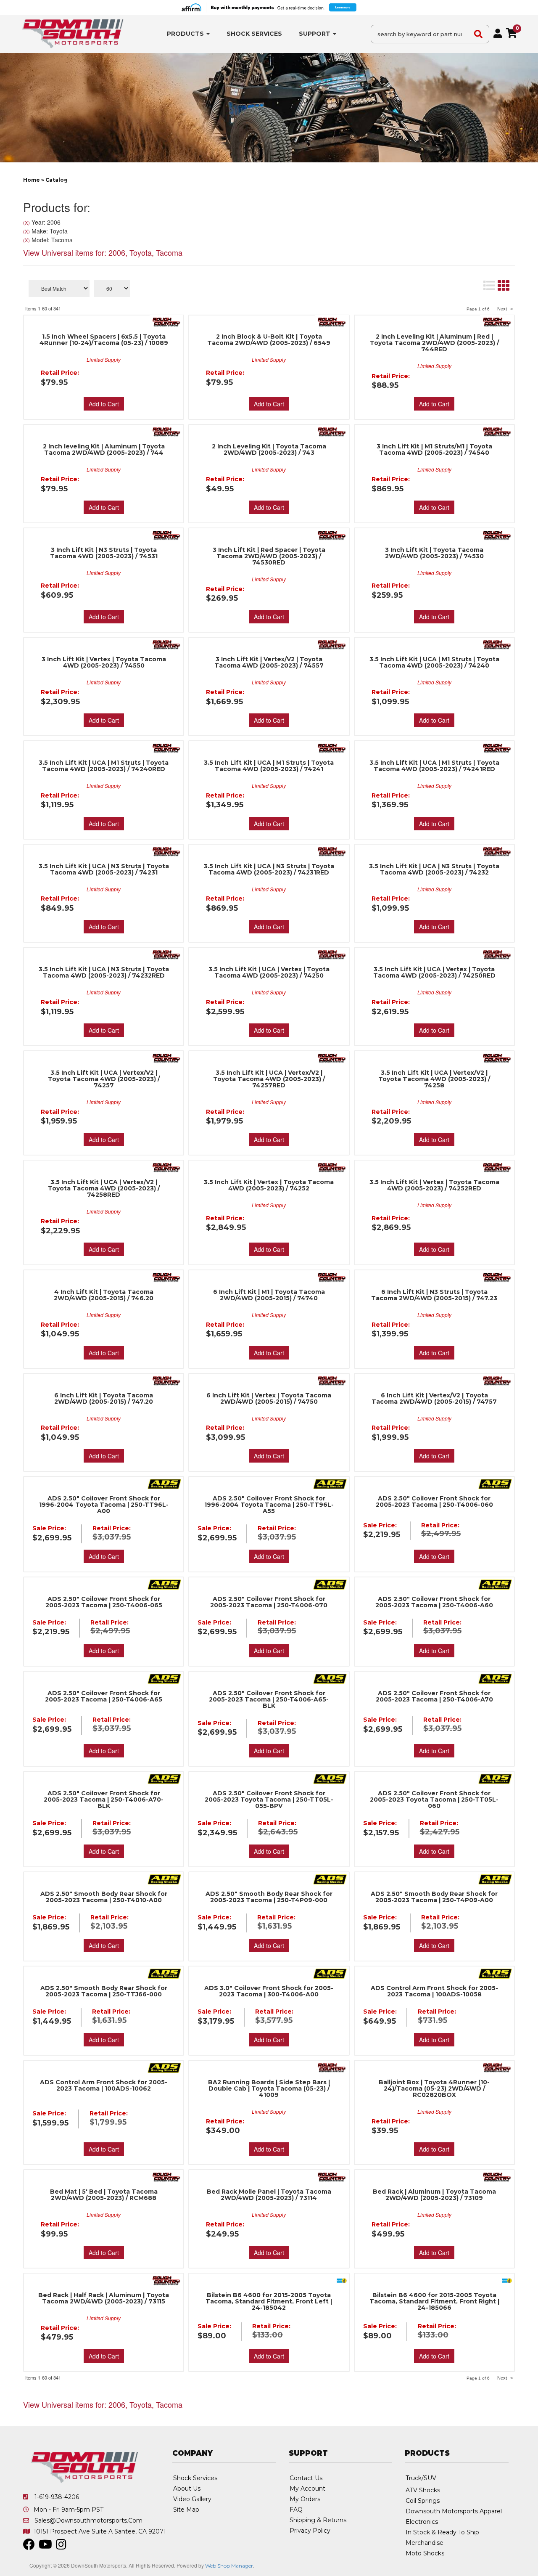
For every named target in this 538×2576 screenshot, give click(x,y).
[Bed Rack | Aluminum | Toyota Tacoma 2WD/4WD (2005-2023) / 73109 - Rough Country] (497, 2176)
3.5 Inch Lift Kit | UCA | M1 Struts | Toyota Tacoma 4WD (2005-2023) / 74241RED (434, 766)
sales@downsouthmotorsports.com (88, 2520)
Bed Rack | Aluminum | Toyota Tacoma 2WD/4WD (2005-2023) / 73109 (434, 2195)
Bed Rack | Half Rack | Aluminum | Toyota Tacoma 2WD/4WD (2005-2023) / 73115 (104, 2298)
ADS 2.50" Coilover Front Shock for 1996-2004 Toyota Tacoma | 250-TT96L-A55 (269, 1505)
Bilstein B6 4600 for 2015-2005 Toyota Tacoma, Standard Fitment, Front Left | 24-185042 (269, 2302)
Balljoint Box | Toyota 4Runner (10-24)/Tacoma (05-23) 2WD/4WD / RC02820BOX (434, 2089)
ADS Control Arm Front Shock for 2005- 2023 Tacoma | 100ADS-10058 (434, 1991)
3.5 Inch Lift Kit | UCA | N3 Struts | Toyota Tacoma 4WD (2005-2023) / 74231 (104, 869)
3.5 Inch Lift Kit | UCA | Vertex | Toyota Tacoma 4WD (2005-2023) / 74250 (269, 973)
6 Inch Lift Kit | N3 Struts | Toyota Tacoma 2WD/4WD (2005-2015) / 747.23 (434, 1295)
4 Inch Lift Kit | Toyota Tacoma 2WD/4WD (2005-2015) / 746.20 (104, 1295)
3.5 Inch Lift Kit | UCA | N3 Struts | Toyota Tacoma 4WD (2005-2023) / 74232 (434, 869)
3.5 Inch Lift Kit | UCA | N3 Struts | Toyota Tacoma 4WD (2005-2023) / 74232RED (104, 973)
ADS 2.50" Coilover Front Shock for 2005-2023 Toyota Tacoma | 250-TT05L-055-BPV (269, 1800)
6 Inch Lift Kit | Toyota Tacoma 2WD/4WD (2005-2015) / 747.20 (104, 1399)
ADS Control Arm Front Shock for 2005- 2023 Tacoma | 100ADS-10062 (104, 2086)
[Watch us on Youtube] (45, 2547)
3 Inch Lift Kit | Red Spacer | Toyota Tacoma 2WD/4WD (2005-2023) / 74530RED (269, 556)
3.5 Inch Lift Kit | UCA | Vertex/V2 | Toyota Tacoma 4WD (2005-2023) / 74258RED (104, 1189)
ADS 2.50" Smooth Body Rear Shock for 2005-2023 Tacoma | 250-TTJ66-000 (104, 1991)
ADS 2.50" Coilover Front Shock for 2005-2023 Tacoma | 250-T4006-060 (434, 1502)
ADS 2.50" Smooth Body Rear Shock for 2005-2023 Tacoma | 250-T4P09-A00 (434, 1897)
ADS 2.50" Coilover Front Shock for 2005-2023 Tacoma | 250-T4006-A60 (434, 1602)
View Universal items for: (103, 2404)
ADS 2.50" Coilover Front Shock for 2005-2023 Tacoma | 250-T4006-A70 (434, 1696)
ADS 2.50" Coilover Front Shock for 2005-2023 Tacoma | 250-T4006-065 (104, 1602)
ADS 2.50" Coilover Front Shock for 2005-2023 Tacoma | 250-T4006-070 (269, 1602)
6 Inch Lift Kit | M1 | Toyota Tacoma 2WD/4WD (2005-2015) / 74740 (269, 1295)
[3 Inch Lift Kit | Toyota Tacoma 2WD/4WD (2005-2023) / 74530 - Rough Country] (497, 535)
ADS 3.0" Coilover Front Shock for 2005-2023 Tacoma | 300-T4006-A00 (269, 1991)
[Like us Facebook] (29, 2547)
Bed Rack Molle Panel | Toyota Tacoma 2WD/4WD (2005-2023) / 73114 (269, 2195)
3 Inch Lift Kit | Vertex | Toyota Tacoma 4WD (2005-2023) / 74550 (104, 663)
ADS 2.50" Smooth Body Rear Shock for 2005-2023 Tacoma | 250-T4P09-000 (269, 1897)
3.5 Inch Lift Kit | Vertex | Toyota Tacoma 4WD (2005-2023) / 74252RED (434, 1185)
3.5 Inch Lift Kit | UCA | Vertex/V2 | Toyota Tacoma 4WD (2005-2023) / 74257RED (269, 1079)
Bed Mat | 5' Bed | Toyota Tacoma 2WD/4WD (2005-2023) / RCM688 (104, 2195)
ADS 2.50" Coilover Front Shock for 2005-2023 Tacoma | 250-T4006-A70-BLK (104, 1800)
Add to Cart (104, 507)
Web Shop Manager (229, 2566)
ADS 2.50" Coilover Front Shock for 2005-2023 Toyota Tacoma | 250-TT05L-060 (434, 1800)
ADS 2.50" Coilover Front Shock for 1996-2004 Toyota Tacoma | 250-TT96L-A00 (104, 1505)
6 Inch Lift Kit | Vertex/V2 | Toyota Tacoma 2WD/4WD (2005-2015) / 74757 (434, 1399)
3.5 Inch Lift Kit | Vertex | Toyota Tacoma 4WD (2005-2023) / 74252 (269, 1185)
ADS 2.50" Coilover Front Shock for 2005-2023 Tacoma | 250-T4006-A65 (104, 1696)
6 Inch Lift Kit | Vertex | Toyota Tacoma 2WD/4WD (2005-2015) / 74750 (269, 1399)
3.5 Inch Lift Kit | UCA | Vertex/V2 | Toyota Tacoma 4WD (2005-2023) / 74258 (434, 1079)
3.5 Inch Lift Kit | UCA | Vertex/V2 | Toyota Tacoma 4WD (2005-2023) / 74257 (104, 1079)
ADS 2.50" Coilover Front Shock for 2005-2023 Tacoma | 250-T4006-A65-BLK (269, 1700)
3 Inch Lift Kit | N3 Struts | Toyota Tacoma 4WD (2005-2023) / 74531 (104, 553)
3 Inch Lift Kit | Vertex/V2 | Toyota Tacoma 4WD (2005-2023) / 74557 (269, 663)
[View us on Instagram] (61, 2547)
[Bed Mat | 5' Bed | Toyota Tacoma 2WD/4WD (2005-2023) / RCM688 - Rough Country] (167, 2176)
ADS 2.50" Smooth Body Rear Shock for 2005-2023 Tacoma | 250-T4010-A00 (104, 1897)
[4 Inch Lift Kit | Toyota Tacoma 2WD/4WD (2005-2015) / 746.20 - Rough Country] (167, 1277)
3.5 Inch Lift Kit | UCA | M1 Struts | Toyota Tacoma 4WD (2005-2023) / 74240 (434, 663)
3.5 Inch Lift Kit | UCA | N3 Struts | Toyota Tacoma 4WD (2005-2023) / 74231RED (269, 869)
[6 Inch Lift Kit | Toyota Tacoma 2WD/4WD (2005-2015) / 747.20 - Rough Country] (167, 1380)
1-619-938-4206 (57, 2497)
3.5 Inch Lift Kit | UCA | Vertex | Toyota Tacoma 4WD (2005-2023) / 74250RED (434, 973)
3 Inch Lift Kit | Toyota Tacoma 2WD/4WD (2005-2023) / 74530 (434, 553)
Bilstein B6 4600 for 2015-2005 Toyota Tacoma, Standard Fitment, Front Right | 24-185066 (434, 2302)
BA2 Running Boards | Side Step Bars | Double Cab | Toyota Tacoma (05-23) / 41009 (269, 2089)
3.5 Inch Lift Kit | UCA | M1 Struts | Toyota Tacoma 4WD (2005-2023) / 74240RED (104, 766)
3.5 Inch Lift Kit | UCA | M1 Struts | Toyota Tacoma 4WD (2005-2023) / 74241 (269, 766)
